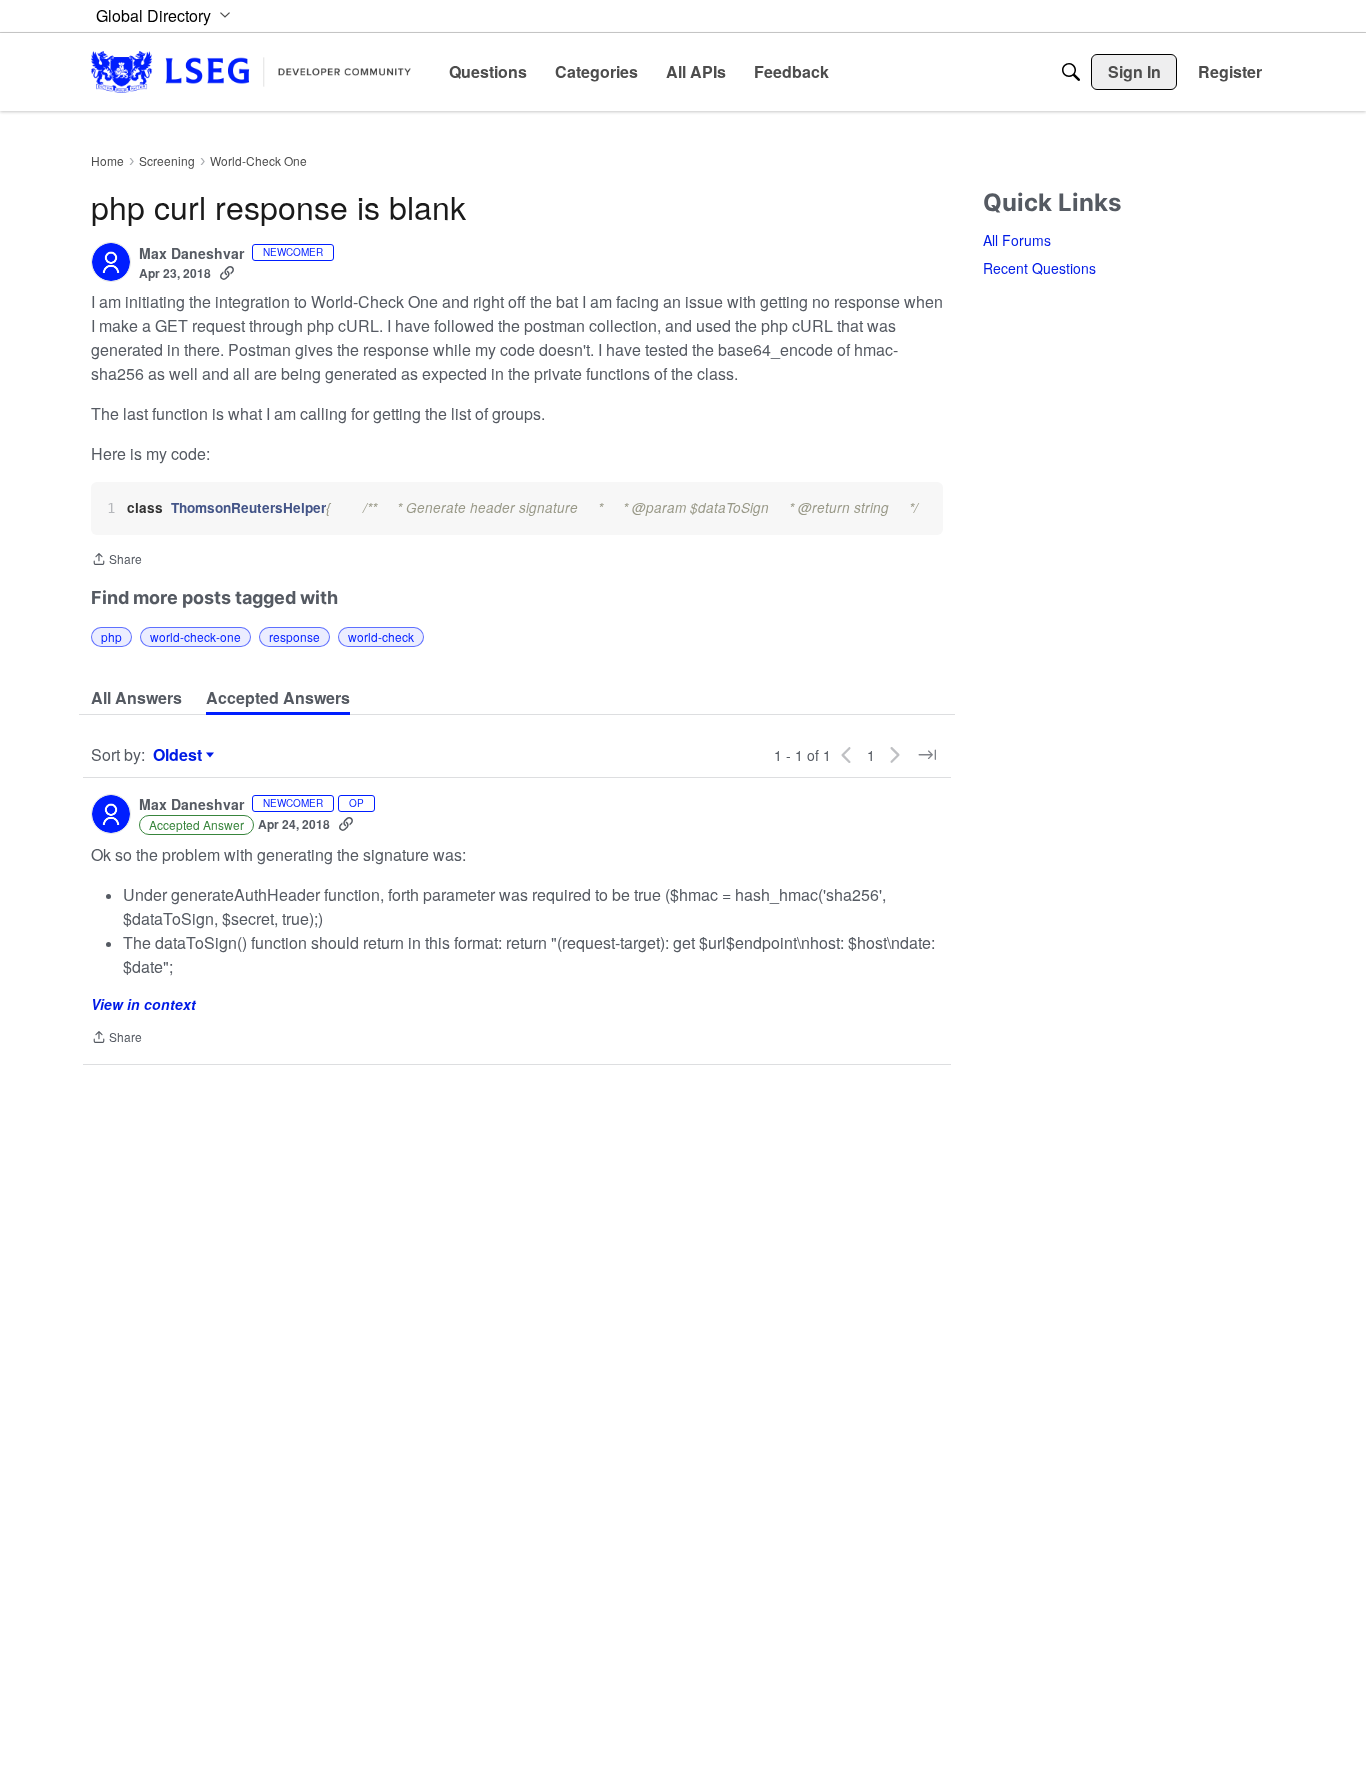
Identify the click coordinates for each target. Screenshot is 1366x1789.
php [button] (111, 636)
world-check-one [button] (195, 636)
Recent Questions (1039, 268)
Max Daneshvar (191, 254)
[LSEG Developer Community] (251, 71)
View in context (143, 1004)
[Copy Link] (227, 273)
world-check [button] (381, 636)
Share (116, 560)
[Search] (1071, 72)
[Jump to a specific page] (927, 755)
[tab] (136, 698)
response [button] (294, 636)
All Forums (1017, 240)
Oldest (180, 755)
